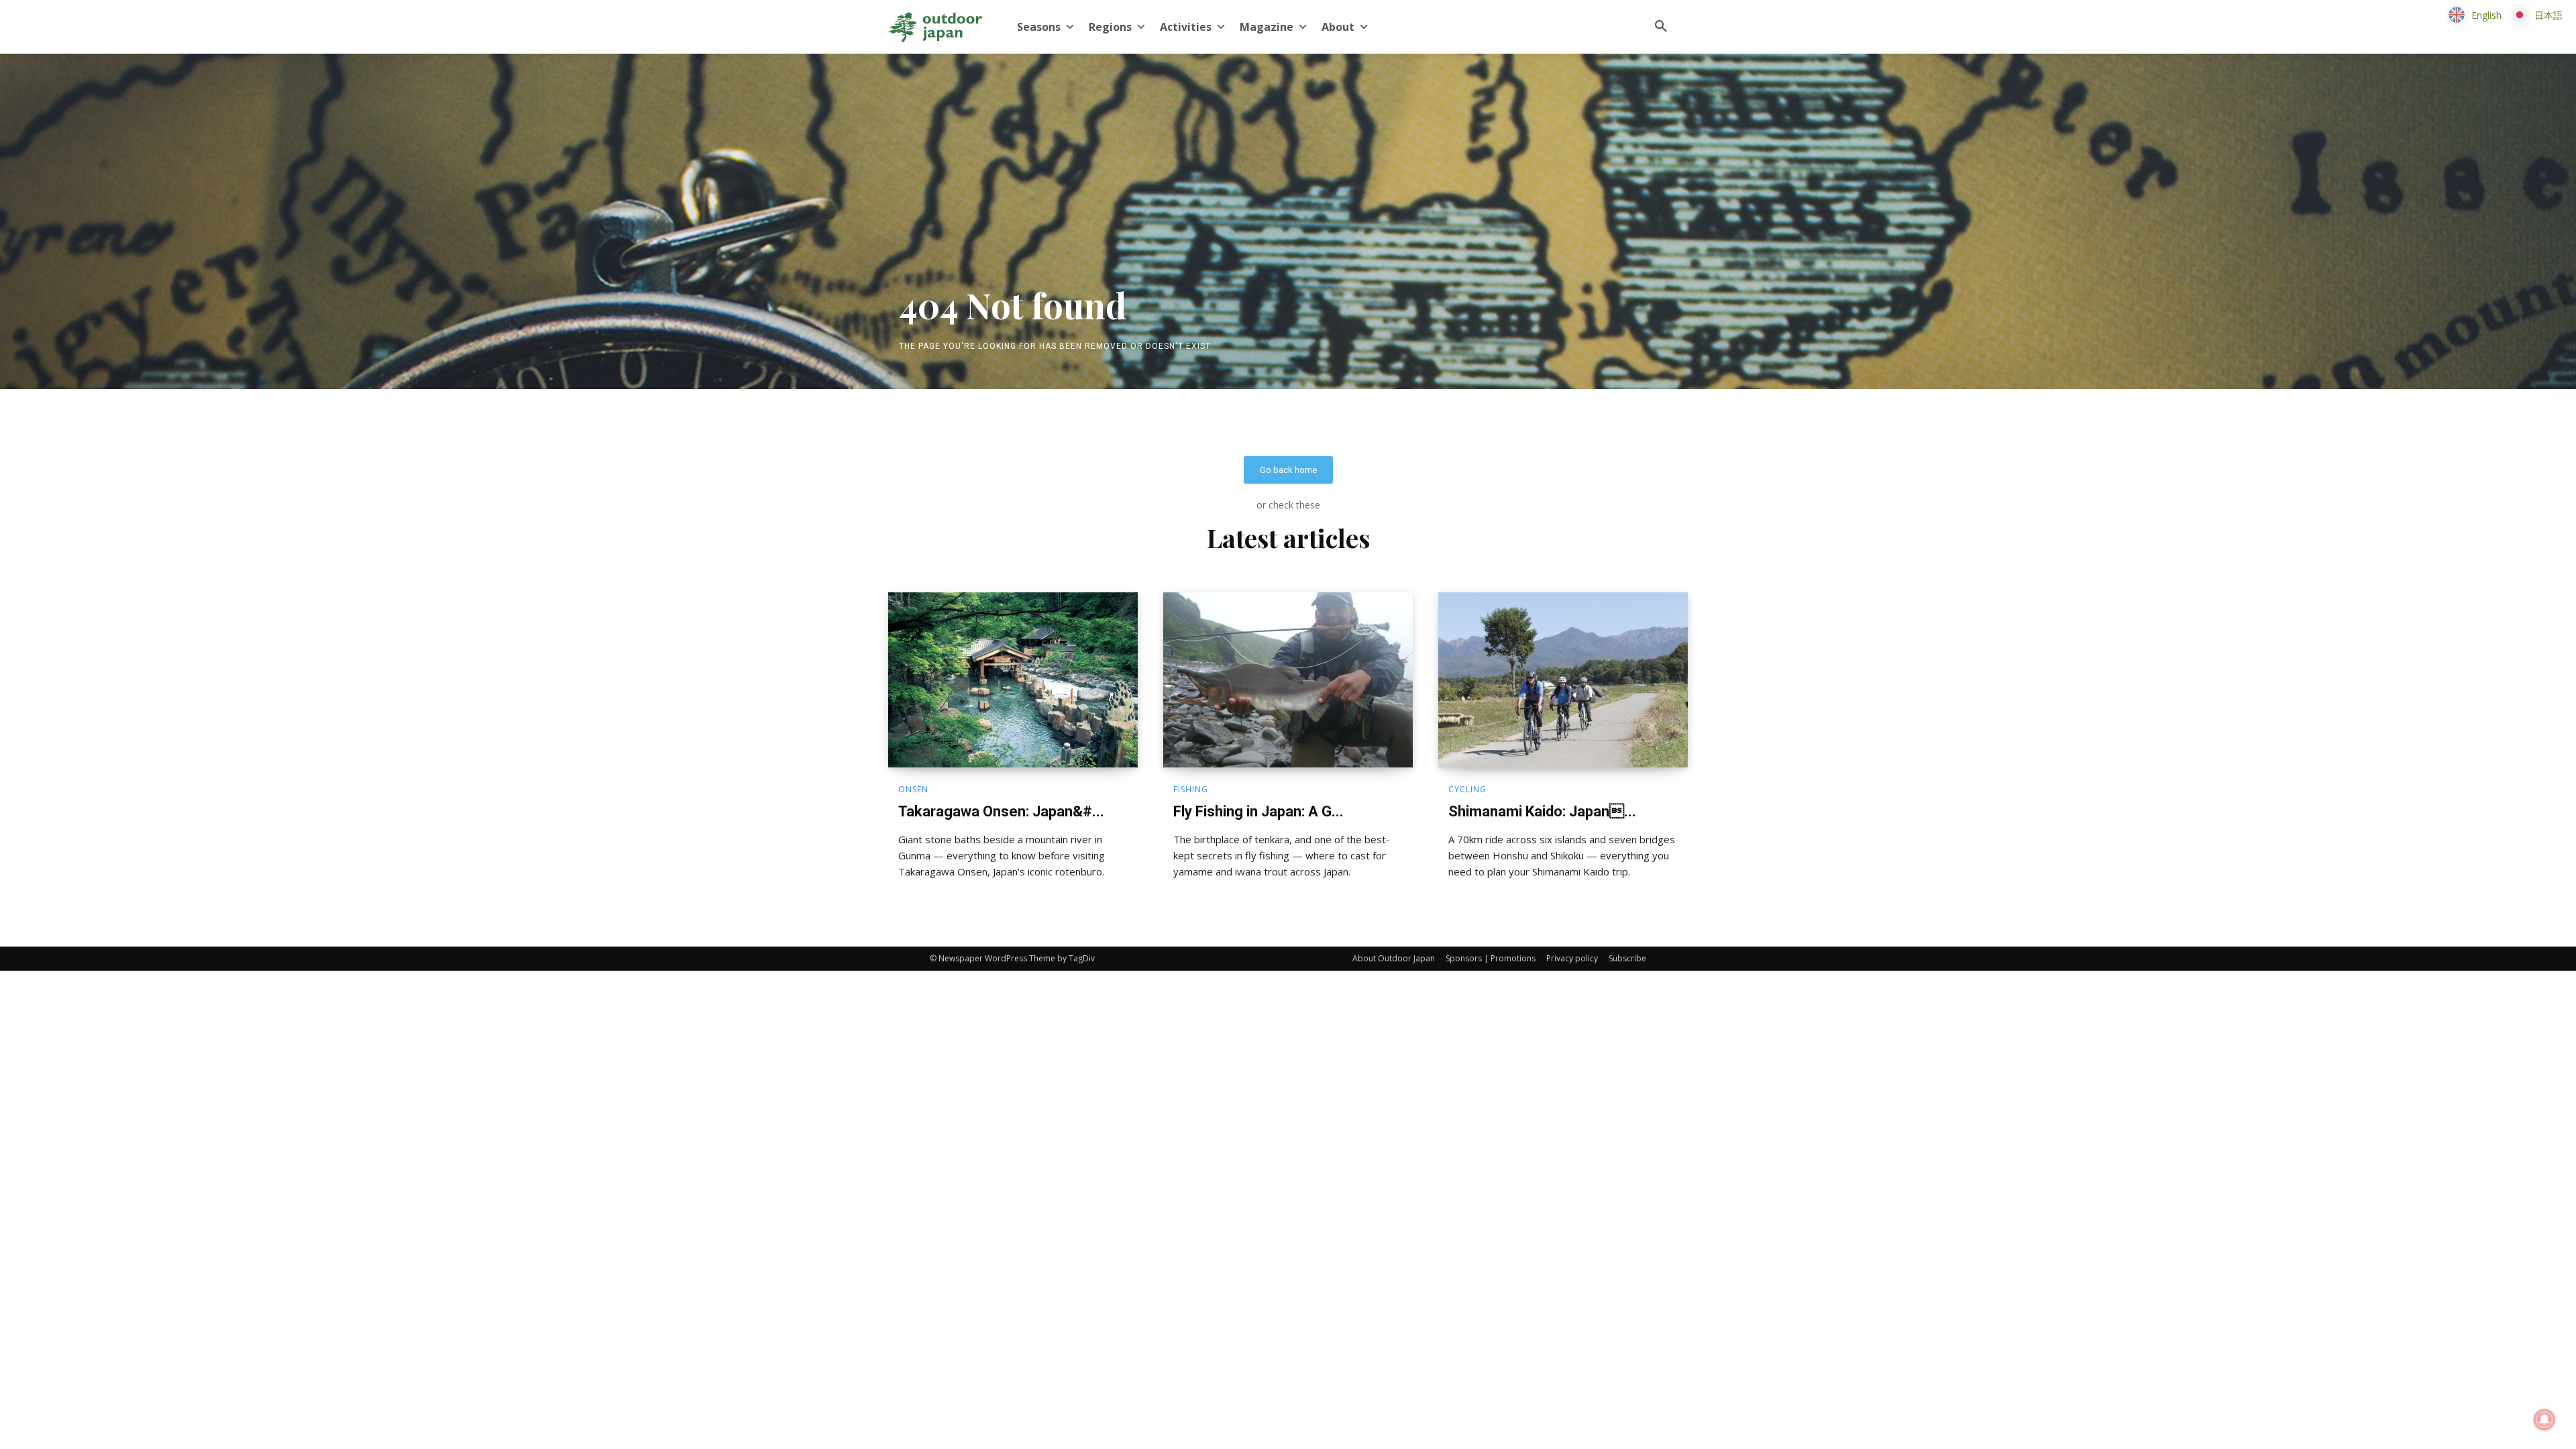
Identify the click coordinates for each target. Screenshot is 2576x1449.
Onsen (913, 790)
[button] (1661, 27)
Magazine (1267, 27)
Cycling (1467, 790)
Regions (1110, 27)
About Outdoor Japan (1394, 958)
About (1338, 27)
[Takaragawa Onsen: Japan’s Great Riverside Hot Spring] (1013, 680)
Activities (1186, 27)
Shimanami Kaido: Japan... (1542, 811)
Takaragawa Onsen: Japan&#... (1001, 811)
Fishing (1191, 790)
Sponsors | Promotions (1491, 958)
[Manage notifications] (2544, 1419)
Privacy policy (1572, 958)
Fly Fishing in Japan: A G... (1258, 811)
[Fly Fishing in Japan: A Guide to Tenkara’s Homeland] (1288, 680)
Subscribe (1627, 958)
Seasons (1039, 27)
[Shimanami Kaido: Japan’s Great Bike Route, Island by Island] (1563, 680)
